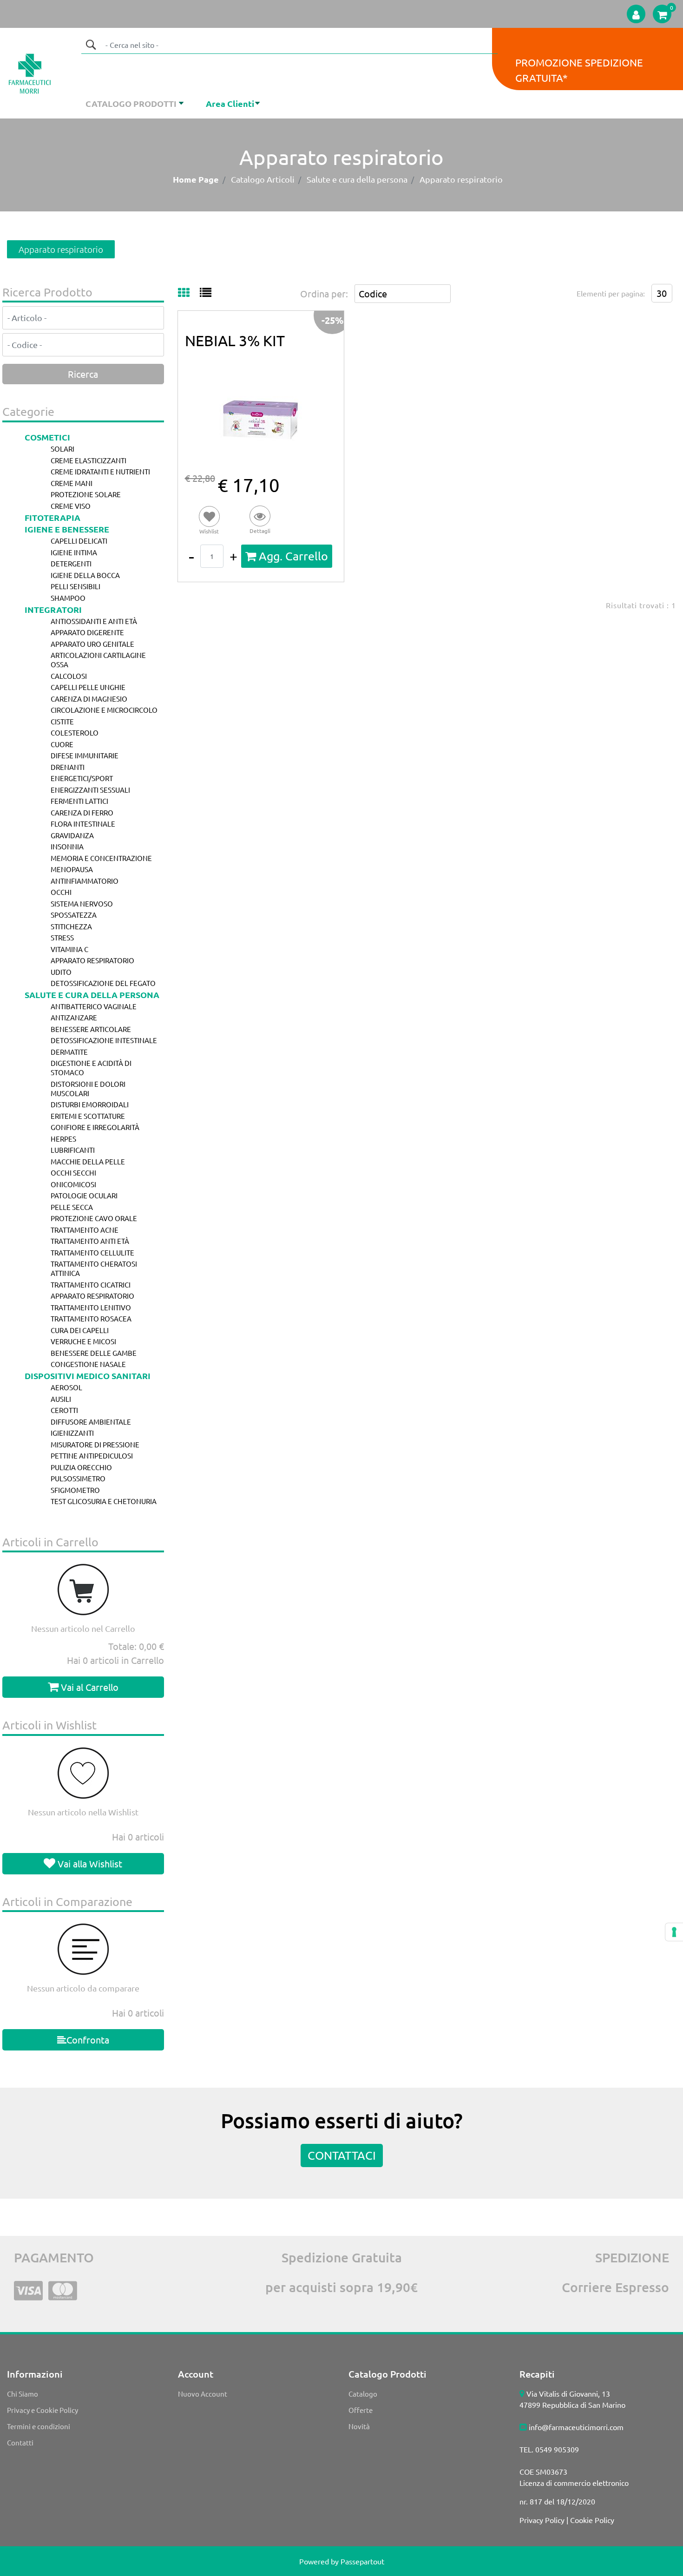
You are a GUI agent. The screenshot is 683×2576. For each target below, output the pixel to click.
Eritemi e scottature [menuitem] (88, 1116)
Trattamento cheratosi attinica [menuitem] (94, 1268)
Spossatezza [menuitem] (74, 915)
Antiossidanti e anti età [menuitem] (94, 621)
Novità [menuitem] (359, 2426)
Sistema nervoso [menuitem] (82, 904)
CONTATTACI (342, 2155)
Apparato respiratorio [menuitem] (92, 960)
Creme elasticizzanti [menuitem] (89, 460)
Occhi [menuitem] (61, 892)
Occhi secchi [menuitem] (73, 1173)
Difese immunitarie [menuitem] (85, 755)
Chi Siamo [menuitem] (23, 2394)
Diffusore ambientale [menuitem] (91, 1422)
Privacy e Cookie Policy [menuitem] (43, 2410)
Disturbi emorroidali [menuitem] (90, 1104)
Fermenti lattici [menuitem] (79, 801)
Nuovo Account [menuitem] (203, 2394)
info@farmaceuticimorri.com (576, 2427)
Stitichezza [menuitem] (71, 926)
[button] (91, 45)
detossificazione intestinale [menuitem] (104, 1040)
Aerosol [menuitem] (66, 1387)
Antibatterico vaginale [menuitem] (94, 1006)
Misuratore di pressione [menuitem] (95, 1444)
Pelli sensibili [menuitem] (76, 586)
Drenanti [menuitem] (68, 767)
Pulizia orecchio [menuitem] (81, 1467)
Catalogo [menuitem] (363, 2394)
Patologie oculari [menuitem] (84, 1195)
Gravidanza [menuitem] (72, 835)
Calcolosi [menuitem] (69, 676)
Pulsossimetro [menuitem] (78, 1478)
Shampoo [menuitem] (68, 598)
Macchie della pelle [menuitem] (88, 1161)
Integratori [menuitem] (53, 609)
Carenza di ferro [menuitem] (82, 812)
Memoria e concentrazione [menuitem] (101, 858)
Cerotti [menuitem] (64, 1410)
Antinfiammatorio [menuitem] (85, 881)
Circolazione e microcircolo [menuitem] (104, 710)
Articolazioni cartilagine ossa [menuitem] (98, 660)
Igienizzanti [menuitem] (72, 1433)
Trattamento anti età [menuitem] (90, 1241)
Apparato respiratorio (461, 179)
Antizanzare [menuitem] (74, 1017)
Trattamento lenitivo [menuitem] (91, 1307)
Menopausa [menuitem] (72, 869)
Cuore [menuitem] (62, 744)
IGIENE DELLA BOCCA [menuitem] (85, 575)
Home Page (196, 179)
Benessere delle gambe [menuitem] (94, 1353)
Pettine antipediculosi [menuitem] (92, 1456)
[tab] (189, 293)
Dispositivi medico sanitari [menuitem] (88, 1376)
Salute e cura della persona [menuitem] (92, 995)
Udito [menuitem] (61, 972)
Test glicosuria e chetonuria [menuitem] (104, 1501)
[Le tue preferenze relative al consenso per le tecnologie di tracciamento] (674, 1932)
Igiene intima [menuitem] (74, 552)
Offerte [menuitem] (361, 2410)
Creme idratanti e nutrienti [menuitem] (100, 471)
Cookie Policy (592, 2520)
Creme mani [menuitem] (72, 483)
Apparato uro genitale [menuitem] (92, 644)
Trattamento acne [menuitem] (85, 1230)
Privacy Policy (542, 2520)
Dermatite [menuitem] (69, 1052)
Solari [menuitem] (62, 449)
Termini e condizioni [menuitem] (39, 2426)
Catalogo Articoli (263, 179)
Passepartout (362, 2561)
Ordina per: (324, 293)
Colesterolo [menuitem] (75, 733)
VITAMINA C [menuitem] (69, 949)
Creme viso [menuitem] (71, 506)
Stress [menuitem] (62, 937)
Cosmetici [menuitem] (47, 437)
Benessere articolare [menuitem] (91, 1029)
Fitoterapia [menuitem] (53, 517)
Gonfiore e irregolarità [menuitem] (95, 1127)
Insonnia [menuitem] (67, 846)
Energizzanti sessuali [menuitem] (90, 790)
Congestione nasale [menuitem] (88, 1364)
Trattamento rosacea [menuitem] (91, 1318)
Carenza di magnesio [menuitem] (89, 699)
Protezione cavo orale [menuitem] (94, 1218)
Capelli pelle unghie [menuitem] (88, 687)
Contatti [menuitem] (20, 2442)
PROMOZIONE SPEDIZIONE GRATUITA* (579, 70)
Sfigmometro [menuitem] (75, 1490)
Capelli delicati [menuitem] (79, 541)
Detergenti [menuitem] (71, 563)
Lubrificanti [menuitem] (73, 1150)
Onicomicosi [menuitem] (73, 1184)
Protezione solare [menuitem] (86, 494)
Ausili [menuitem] (61, 1399)
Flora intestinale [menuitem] (83, 824)
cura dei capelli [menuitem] (80, 1330)
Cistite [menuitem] (62, 721)
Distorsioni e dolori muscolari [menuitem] (88, 1088)
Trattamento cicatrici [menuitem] (91, 1285)
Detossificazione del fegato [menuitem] (103, 983)
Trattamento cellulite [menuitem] (92, 1252)
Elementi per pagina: (611, 293)
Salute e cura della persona (357, 179)
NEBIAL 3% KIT (235, 340)
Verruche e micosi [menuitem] (83, 1341)
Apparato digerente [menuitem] (87, 632)
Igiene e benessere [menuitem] (67, 529)
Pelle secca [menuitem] (72, 1207)
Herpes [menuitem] (63, 1139)
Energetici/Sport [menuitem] (82, 778)
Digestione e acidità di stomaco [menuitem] (91, 1068)
